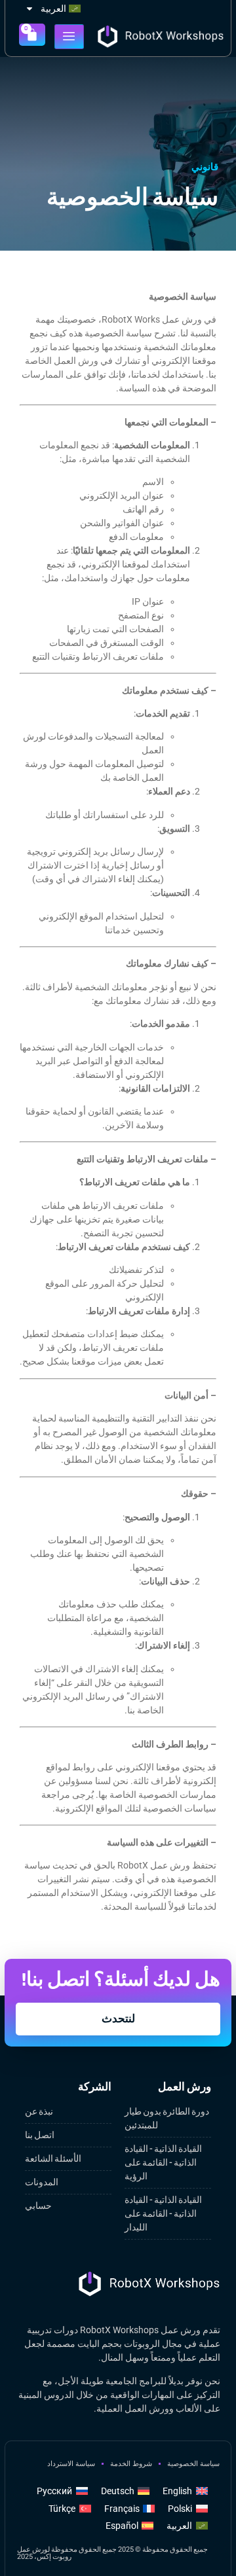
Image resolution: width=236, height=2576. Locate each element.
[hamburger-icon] (69, 37)
